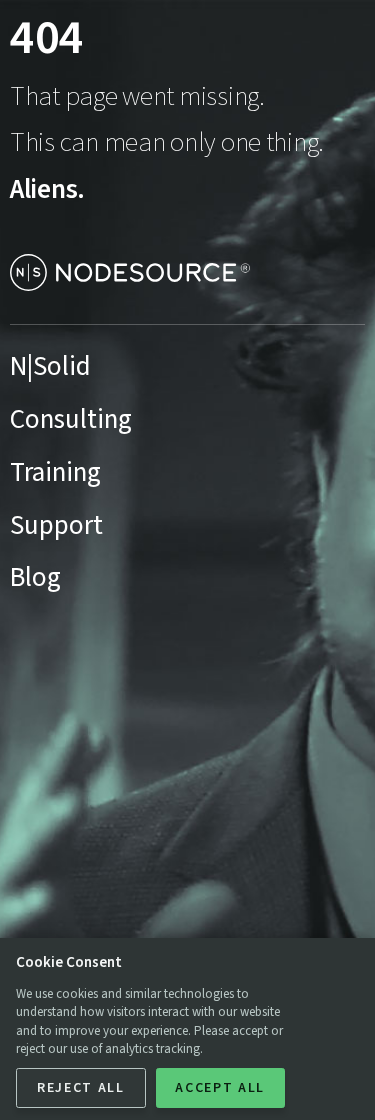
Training (55, 472)
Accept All (220, 1088)
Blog (35, 577)
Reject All (81, 1088)
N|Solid (50, 366)
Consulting (71, 419)
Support (56, 525)
